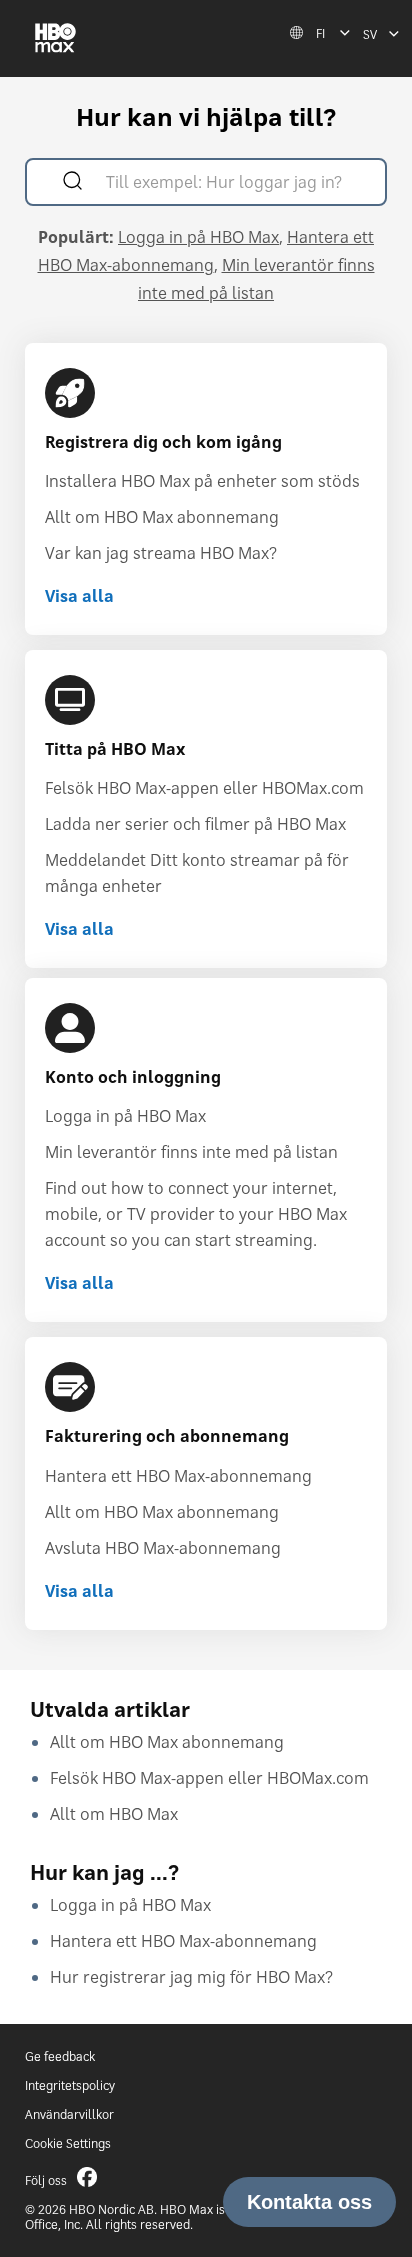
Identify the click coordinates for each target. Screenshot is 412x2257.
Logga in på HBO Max (198, 237)
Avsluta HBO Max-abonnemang (163, 1548)
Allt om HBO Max (114, 1814)
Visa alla (79, 596)
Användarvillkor (69, 2114)
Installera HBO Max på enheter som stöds (202, 481)
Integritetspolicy (70, 2085)
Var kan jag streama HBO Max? (161, 553)
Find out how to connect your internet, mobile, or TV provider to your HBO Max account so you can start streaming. (196, 1214)
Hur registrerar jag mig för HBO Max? (191, 1977)
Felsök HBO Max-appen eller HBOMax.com (204, 788)
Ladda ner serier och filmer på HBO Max (195, 824)
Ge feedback (60, 2056)
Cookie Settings (68, 2143)
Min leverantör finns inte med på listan (191, 1152)
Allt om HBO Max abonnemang (162, 517)
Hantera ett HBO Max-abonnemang (178, 1476)
